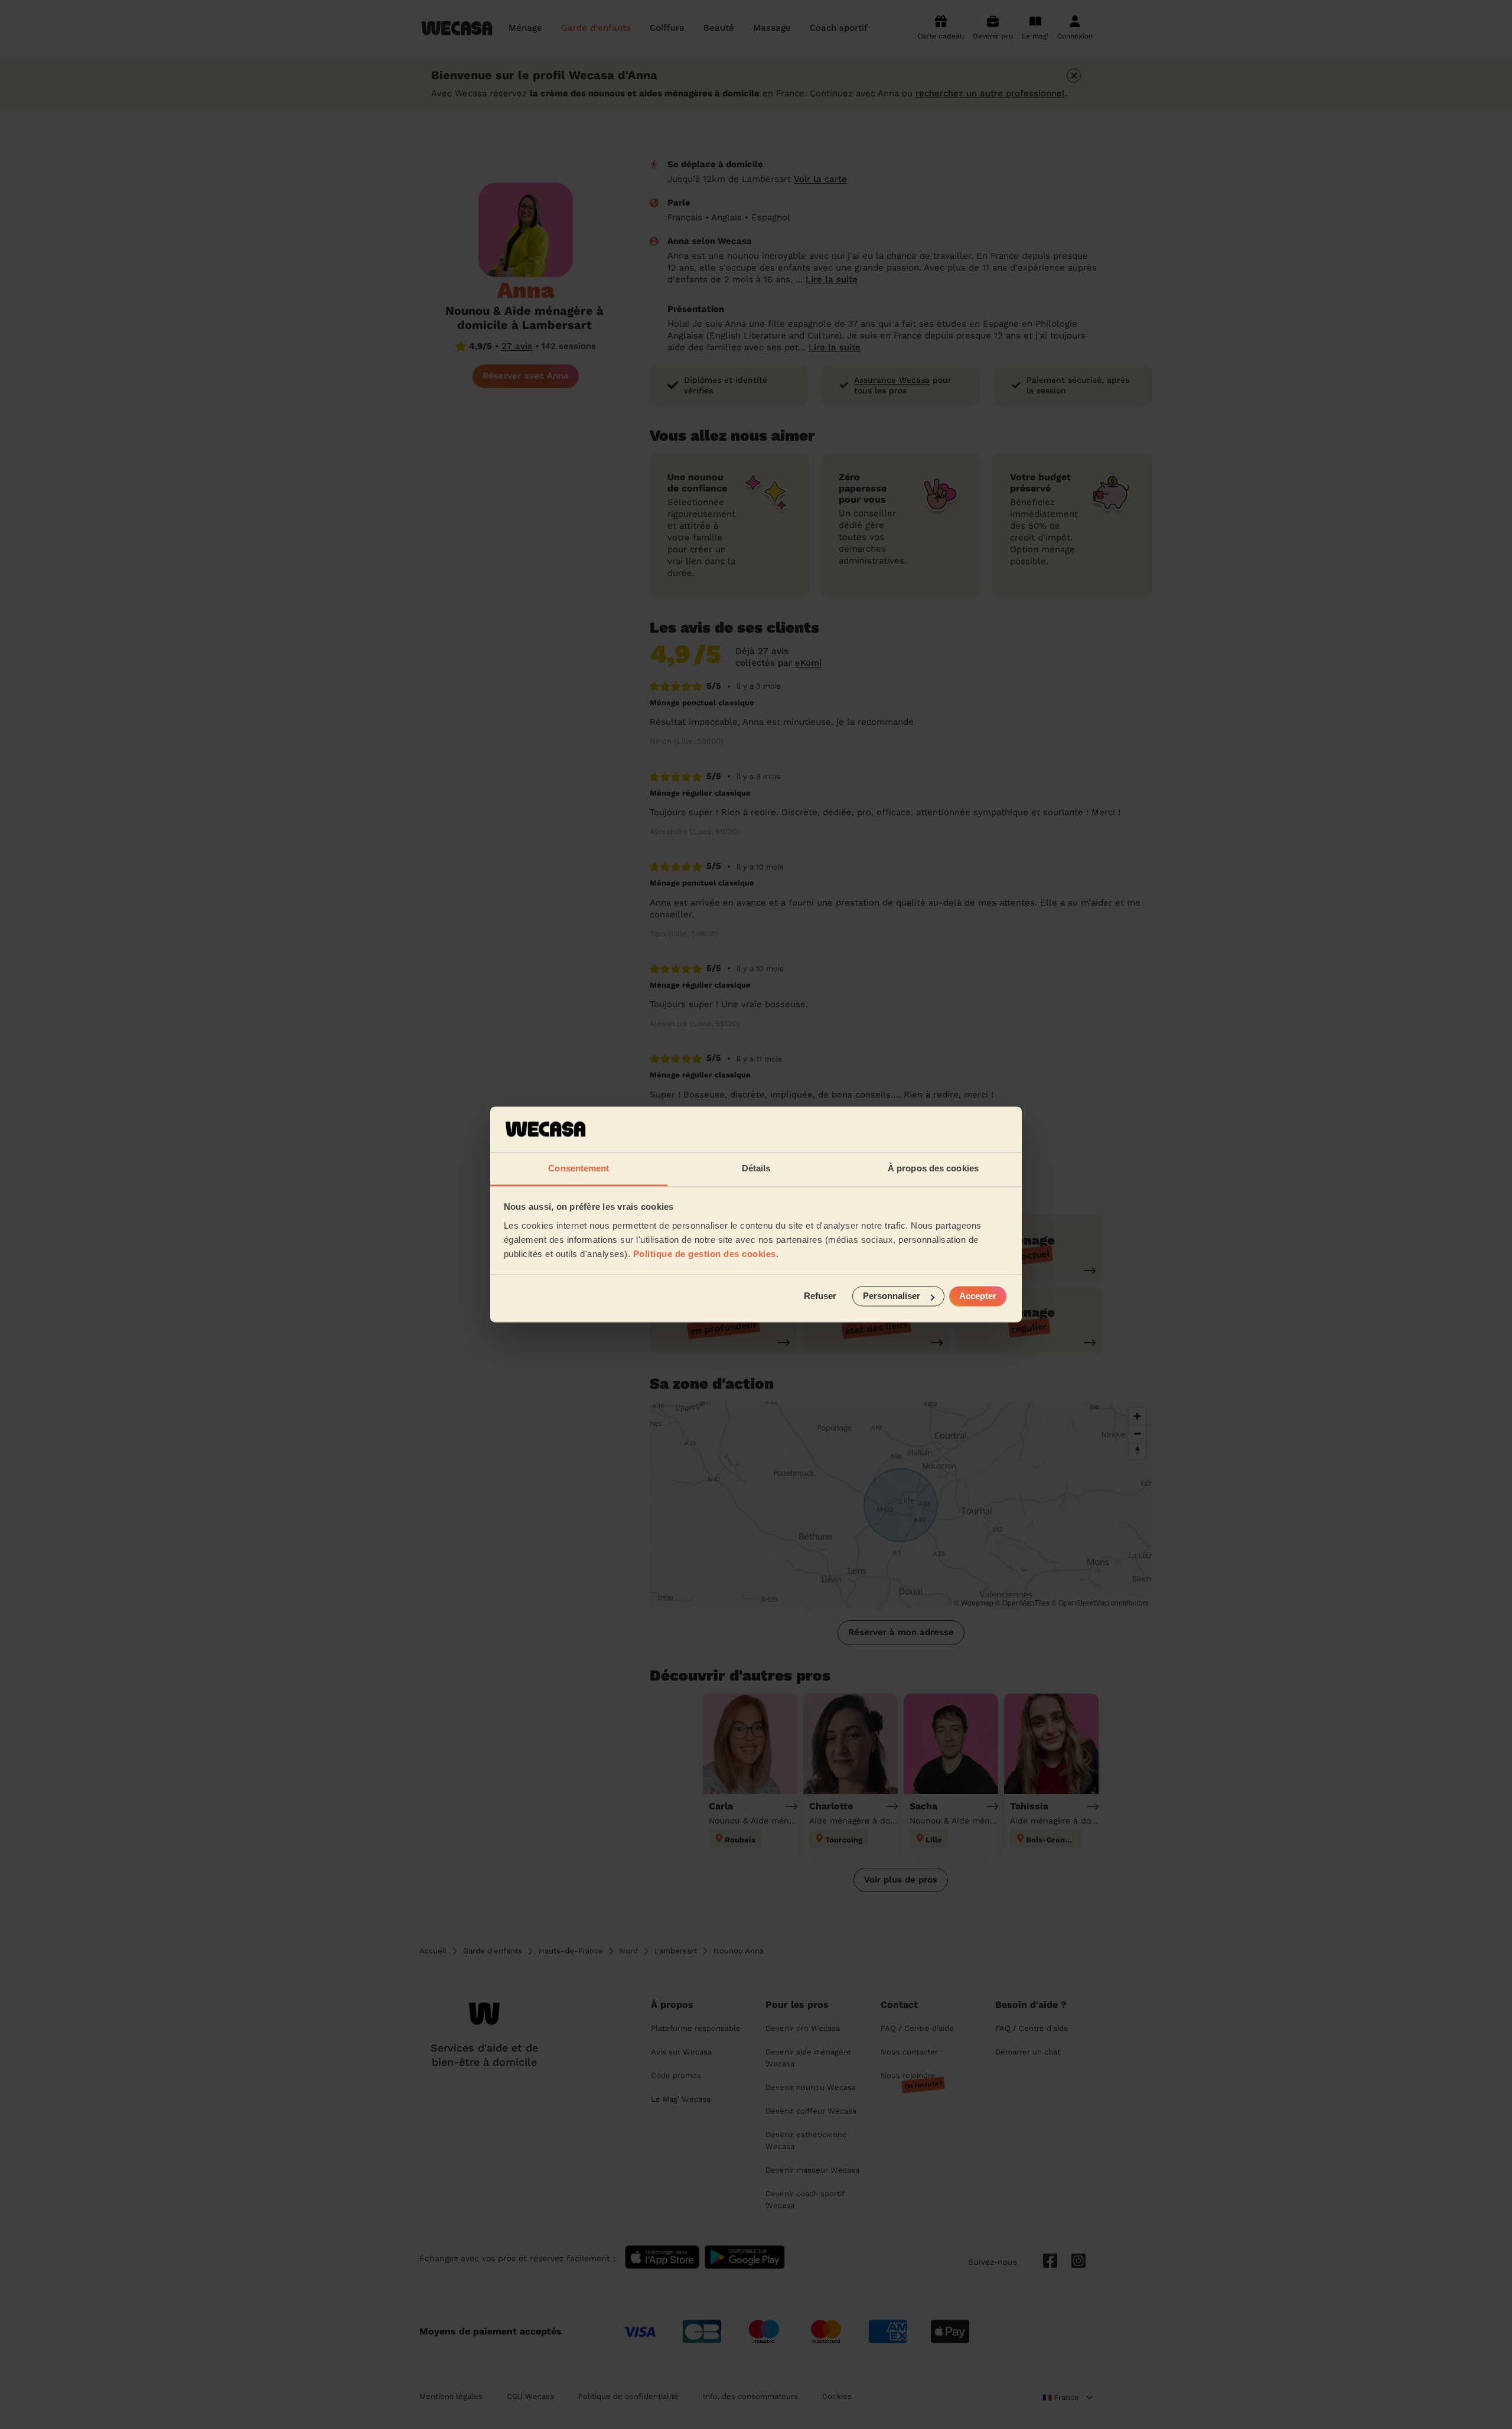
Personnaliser (892, 1296)
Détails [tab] (756, 1168)
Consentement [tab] (579, 1168)
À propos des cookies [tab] (933, 1168)
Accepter (978, 1296)
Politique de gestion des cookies (705, 1254)
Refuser (820, 1296)
